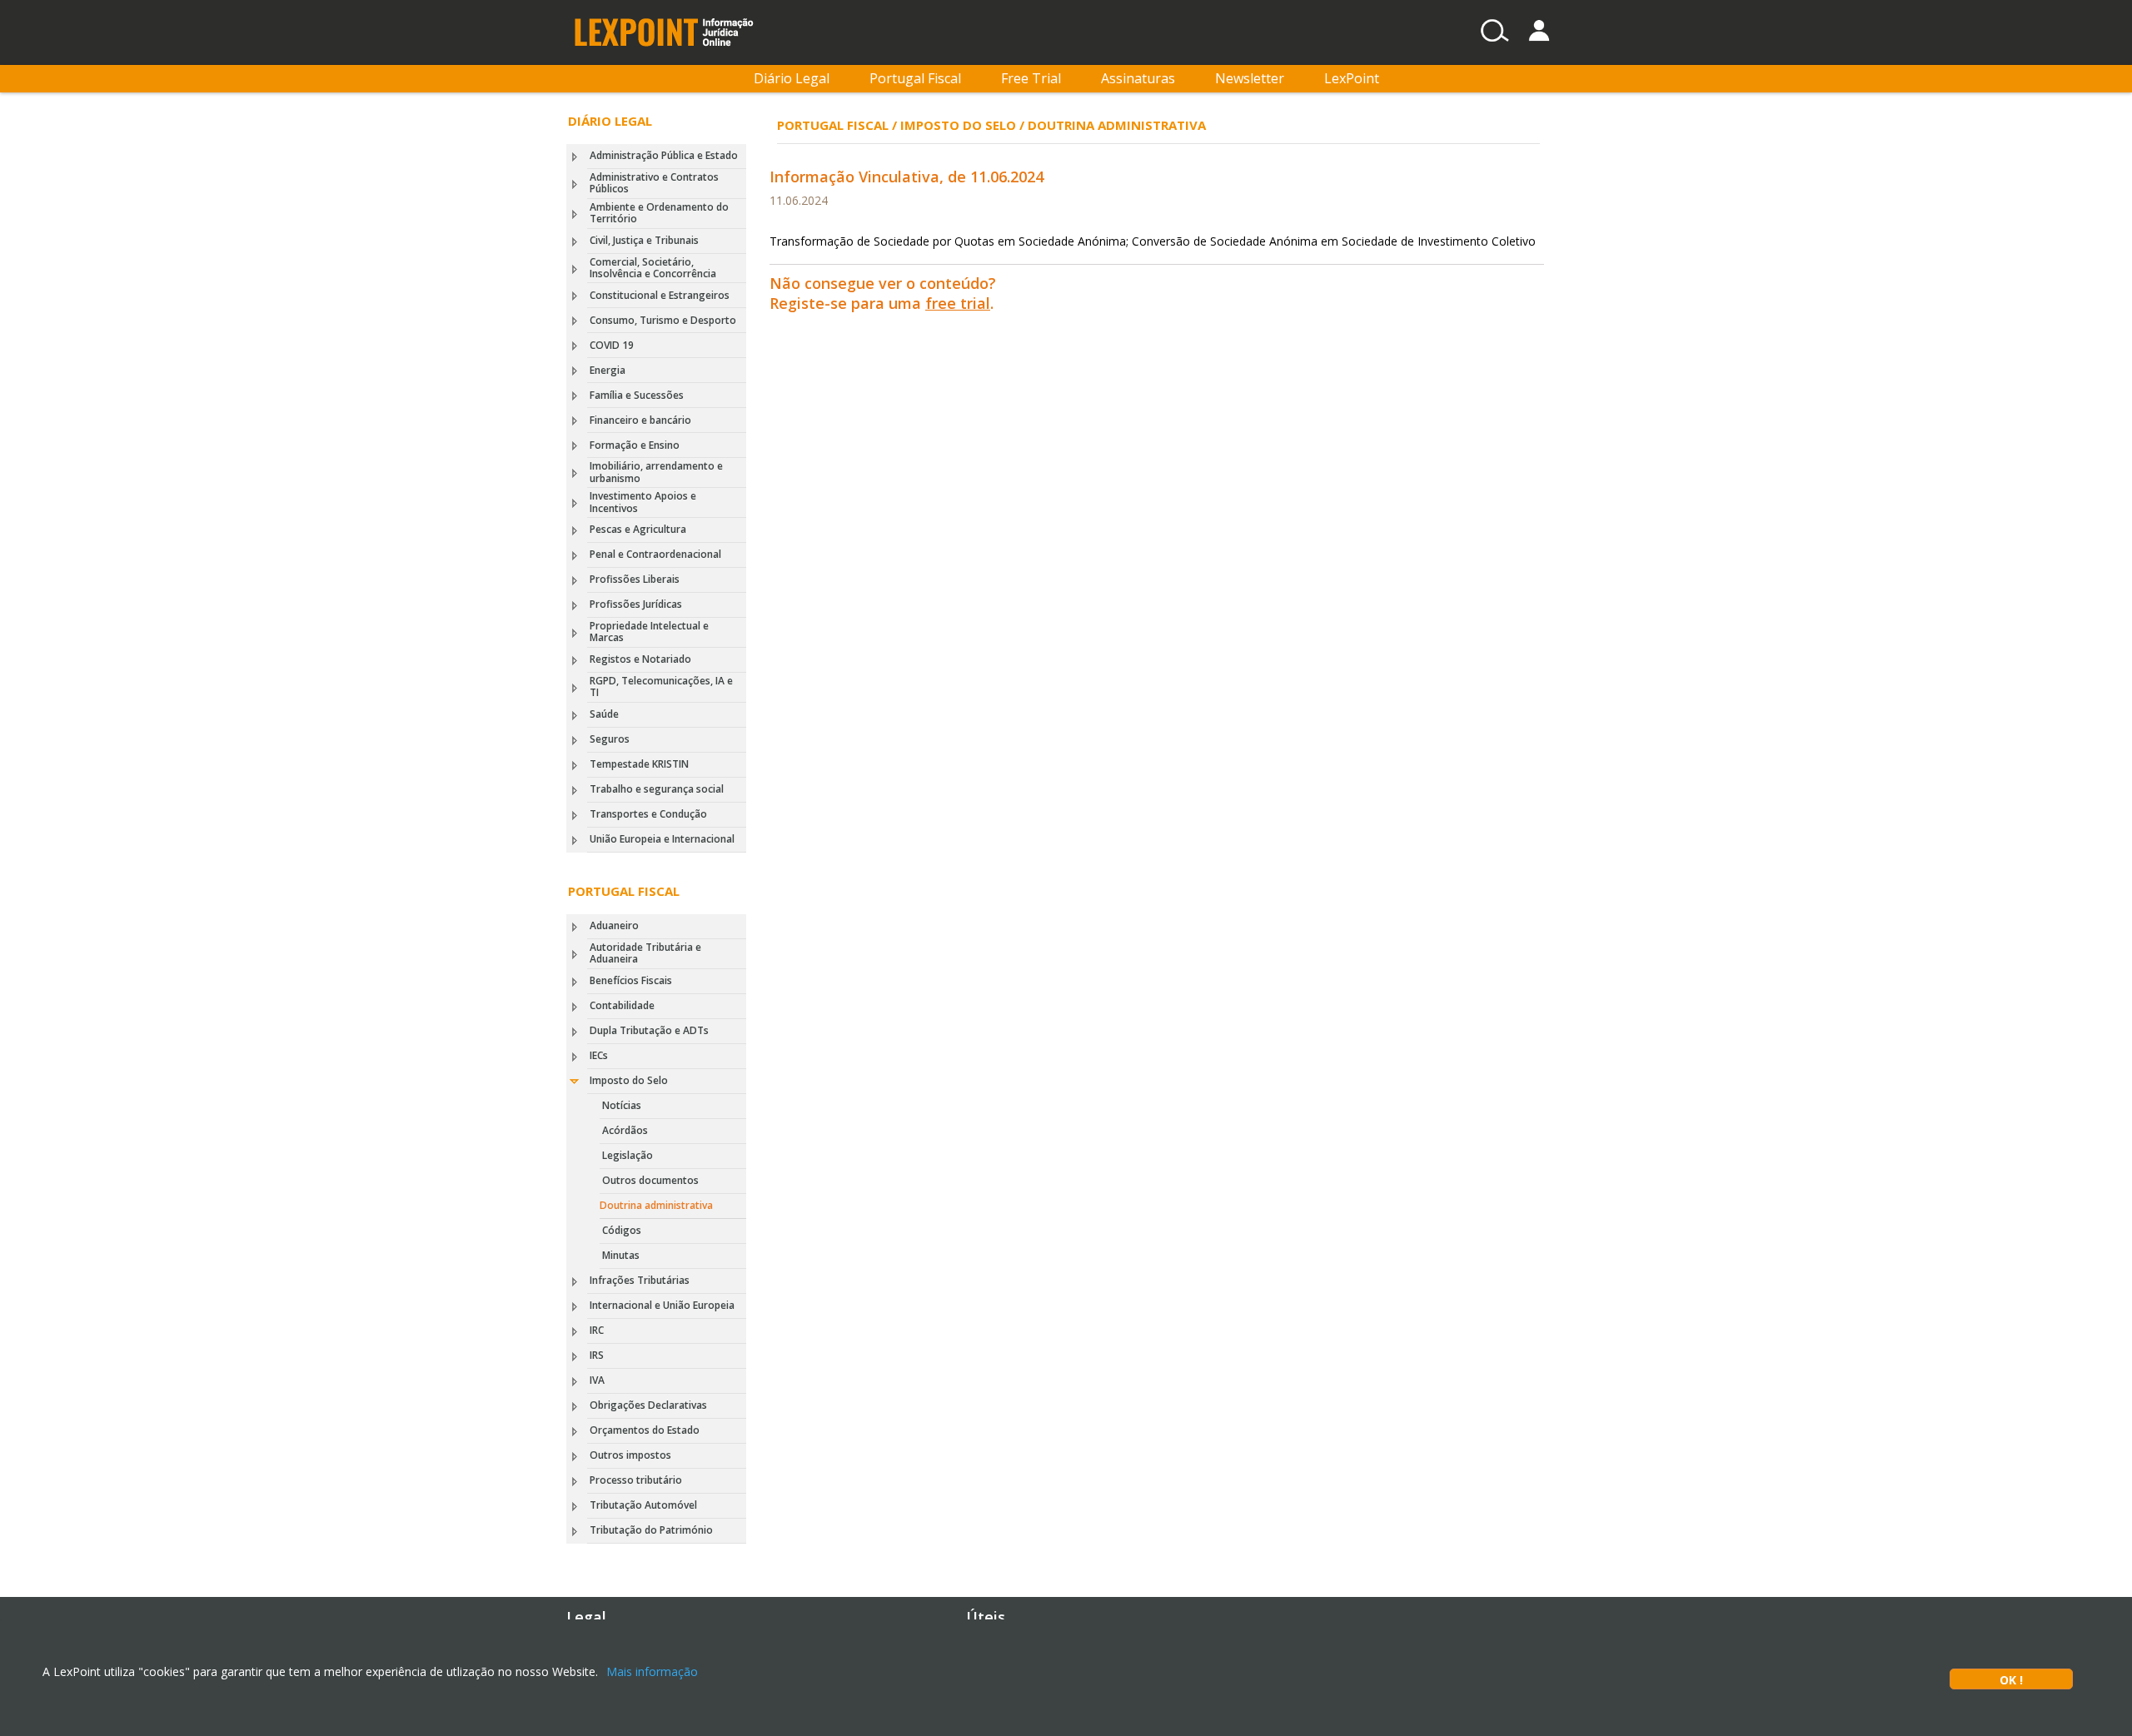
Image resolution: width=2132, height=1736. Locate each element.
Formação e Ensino (635, 445)
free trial (958, 303)
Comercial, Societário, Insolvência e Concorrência (653, 268)
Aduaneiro (614, 925)
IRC (597, 1330)
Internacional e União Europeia (662, 1305)
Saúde (604, 714)
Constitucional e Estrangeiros (660, 295)
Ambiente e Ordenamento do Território (659, 213)
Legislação (628, 1155)
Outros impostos (630, 1455)
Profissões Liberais (635, 579)
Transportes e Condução (648, 814)
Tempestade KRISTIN (639, 764)
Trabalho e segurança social (657, 789)
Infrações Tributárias (640, 1280)
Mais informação (652, 1671)
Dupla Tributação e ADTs (649, 1030)
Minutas (621, 1255)
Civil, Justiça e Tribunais (644, 240)
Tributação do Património (651, 1530)
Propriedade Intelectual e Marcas (649, 632)
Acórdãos (625, 1130)
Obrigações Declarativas (648, 1405)
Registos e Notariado (640, 659)
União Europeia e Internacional (662, 839)
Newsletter (1250, 78)
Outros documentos (650, 1180)
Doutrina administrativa (656, 1205)
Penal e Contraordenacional (655, 554)
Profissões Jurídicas (636, 604)
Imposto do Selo (629, 1080)
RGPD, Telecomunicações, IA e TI (661, 686)
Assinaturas (1138, 78)
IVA (597, 1380)
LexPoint (1352, 78)
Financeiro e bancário (640, 420)
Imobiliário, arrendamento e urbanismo (656, 472)
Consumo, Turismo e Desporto (663, 320)
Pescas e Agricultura (638, 529)
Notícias (622, 1105)
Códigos (622, 1230)
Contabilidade (622, 1005)
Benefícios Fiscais (631, 980)
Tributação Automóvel (643, 1505)
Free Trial (1031, 78)
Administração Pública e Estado (664, 155)
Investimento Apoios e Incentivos (643, 502)
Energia (608, 370)
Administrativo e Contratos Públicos (654, 183)
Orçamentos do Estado (645, 1430)
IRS (597, 1355)
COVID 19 (612, 345)
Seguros (610, 739)
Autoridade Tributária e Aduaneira (645, 953)
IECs (599, 1055)
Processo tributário (636, 1480)
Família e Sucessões (637, 395)
